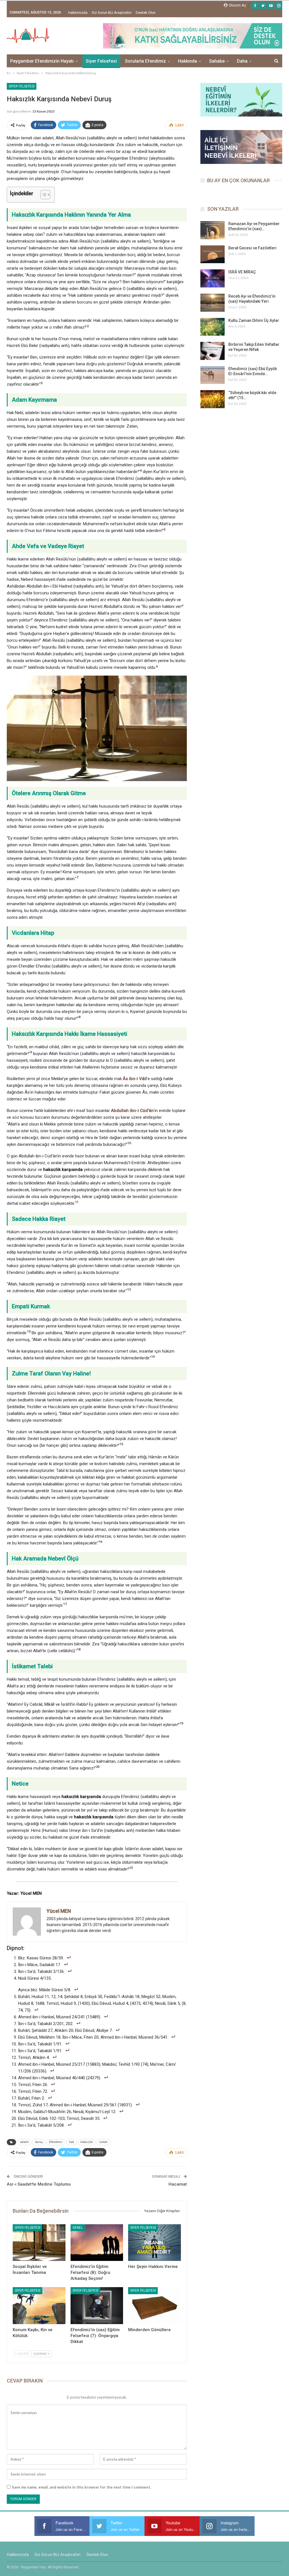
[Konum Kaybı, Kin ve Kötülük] (39, 2306)
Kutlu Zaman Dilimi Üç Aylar (254, 320)
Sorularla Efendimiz (145, 61)
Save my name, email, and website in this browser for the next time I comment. (81, 2487)
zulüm (103, 2142)
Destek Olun (146, 13)
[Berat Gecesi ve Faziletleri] (213, 254)
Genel (78, 2228)
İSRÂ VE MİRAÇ (242, 272)
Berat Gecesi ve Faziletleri (252, 248)
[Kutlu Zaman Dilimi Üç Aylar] (213, 327)
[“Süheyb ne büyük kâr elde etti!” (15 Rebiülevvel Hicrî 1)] (213, 399)
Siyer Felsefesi (101, 61)
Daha (242, 61)
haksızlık (87, 2142)
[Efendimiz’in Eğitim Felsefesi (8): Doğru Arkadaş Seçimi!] (97, 2243)
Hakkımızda (78, 13)
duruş (39, 2142)
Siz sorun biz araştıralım (112, 13)
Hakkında (188, 61)
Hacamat (178, 2184)
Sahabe (217, 61)
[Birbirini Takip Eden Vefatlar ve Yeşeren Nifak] (213, 351)
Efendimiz (56, 2142)
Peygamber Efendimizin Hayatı (42, 61)
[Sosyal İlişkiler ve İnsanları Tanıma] (39, 2243)
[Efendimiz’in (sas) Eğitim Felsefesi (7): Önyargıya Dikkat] (97, 2306)
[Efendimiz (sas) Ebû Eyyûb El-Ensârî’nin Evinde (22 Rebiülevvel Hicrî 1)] (213, 375)
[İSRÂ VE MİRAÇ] (213, 278)
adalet (24, 2142)
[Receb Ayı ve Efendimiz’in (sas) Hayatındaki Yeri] (213, 303)
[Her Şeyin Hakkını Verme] (155, 2243)
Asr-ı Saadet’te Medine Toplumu (39, 2184)
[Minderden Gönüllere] (155, 2306)
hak (72, 2142)
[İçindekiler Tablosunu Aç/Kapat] (42, 195)
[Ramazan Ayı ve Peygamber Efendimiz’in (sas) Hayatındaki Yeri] (213, 230)
